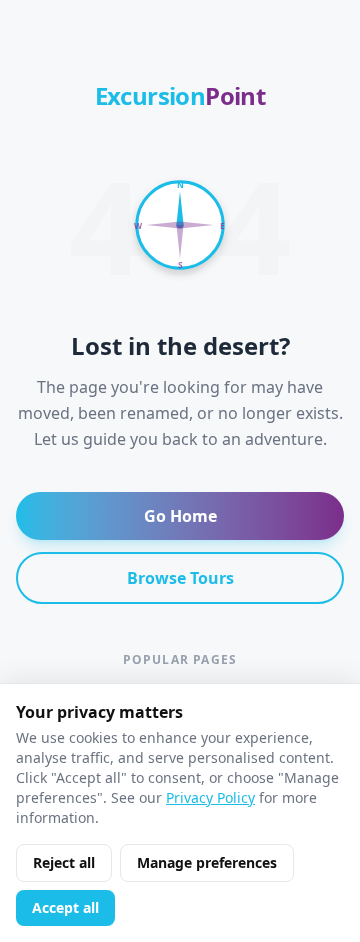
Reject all (64, 862)
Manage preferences (207, 862)
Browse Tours (180, 578)
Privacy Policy (210, 797)
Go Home (180, 516)
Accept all (65, 907)
